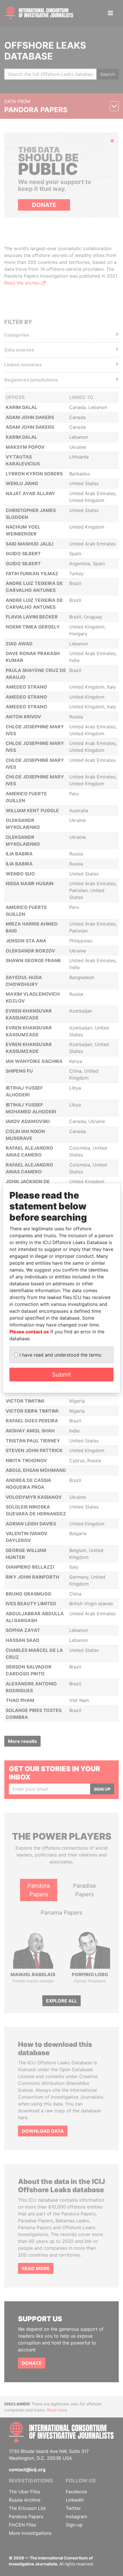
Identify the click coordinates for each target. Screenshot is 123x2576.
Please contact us (29, 1332)
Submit (61, 1375)
